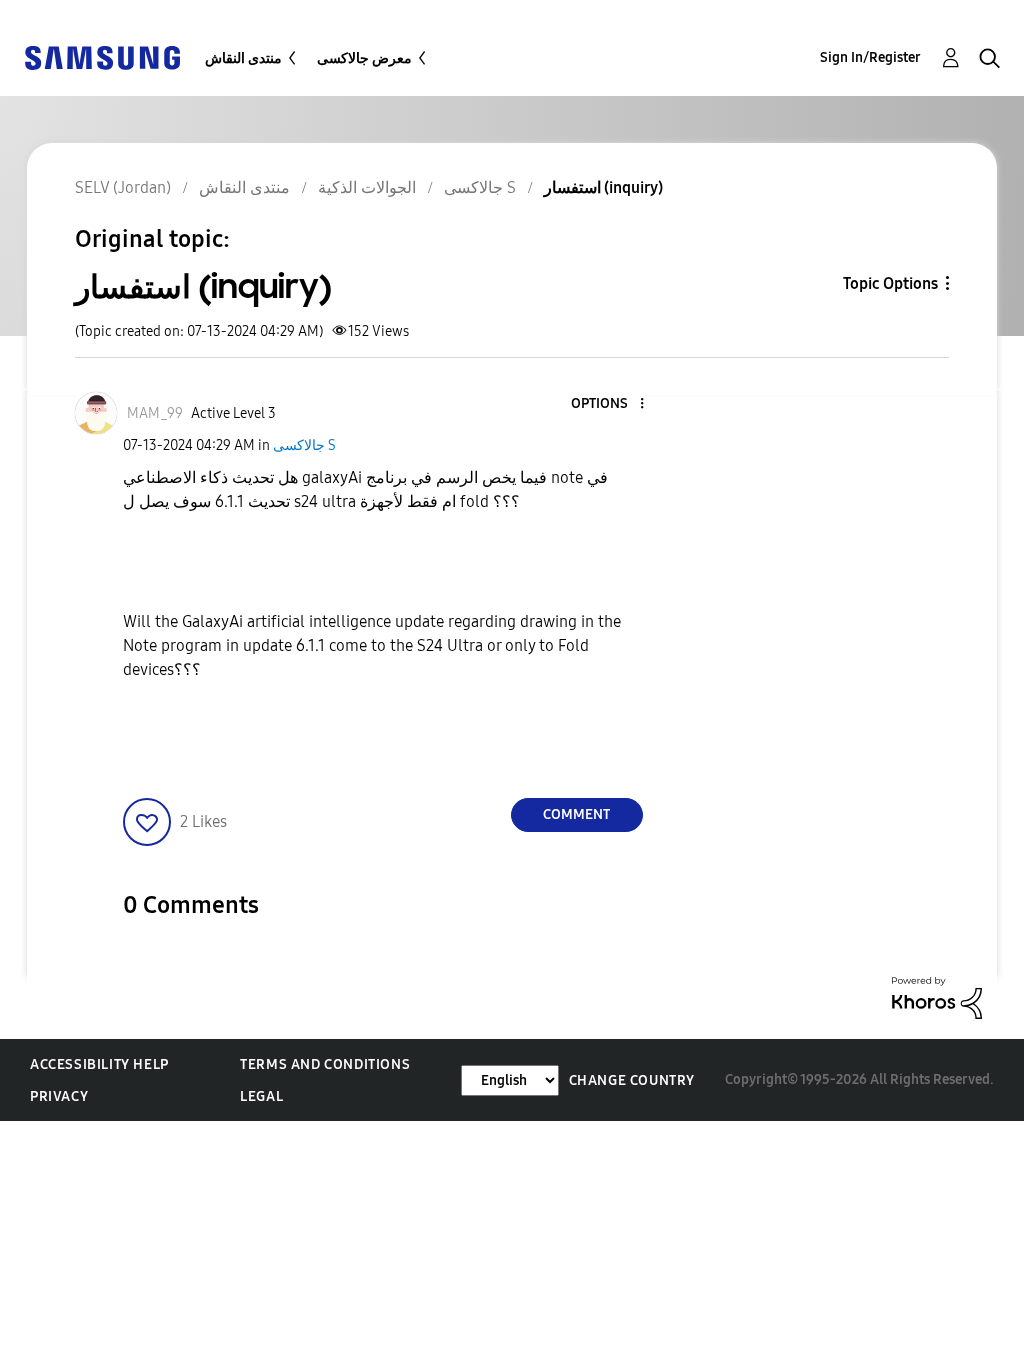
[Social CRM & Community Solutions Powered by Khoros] (937, 996)
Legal (261, 1096)
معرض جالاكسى (364, 58)
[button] (608, 404)
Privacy (59, 1096)
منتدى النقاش (243, 58)
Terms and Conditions (325, 1064)
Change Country (632, 1080)
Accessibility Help (99, 1064)
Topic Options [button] (890, 283)
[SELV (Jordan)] (102, 56)
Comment (576, 814)
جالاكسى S (304, 445)
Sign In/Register (870, 57)
